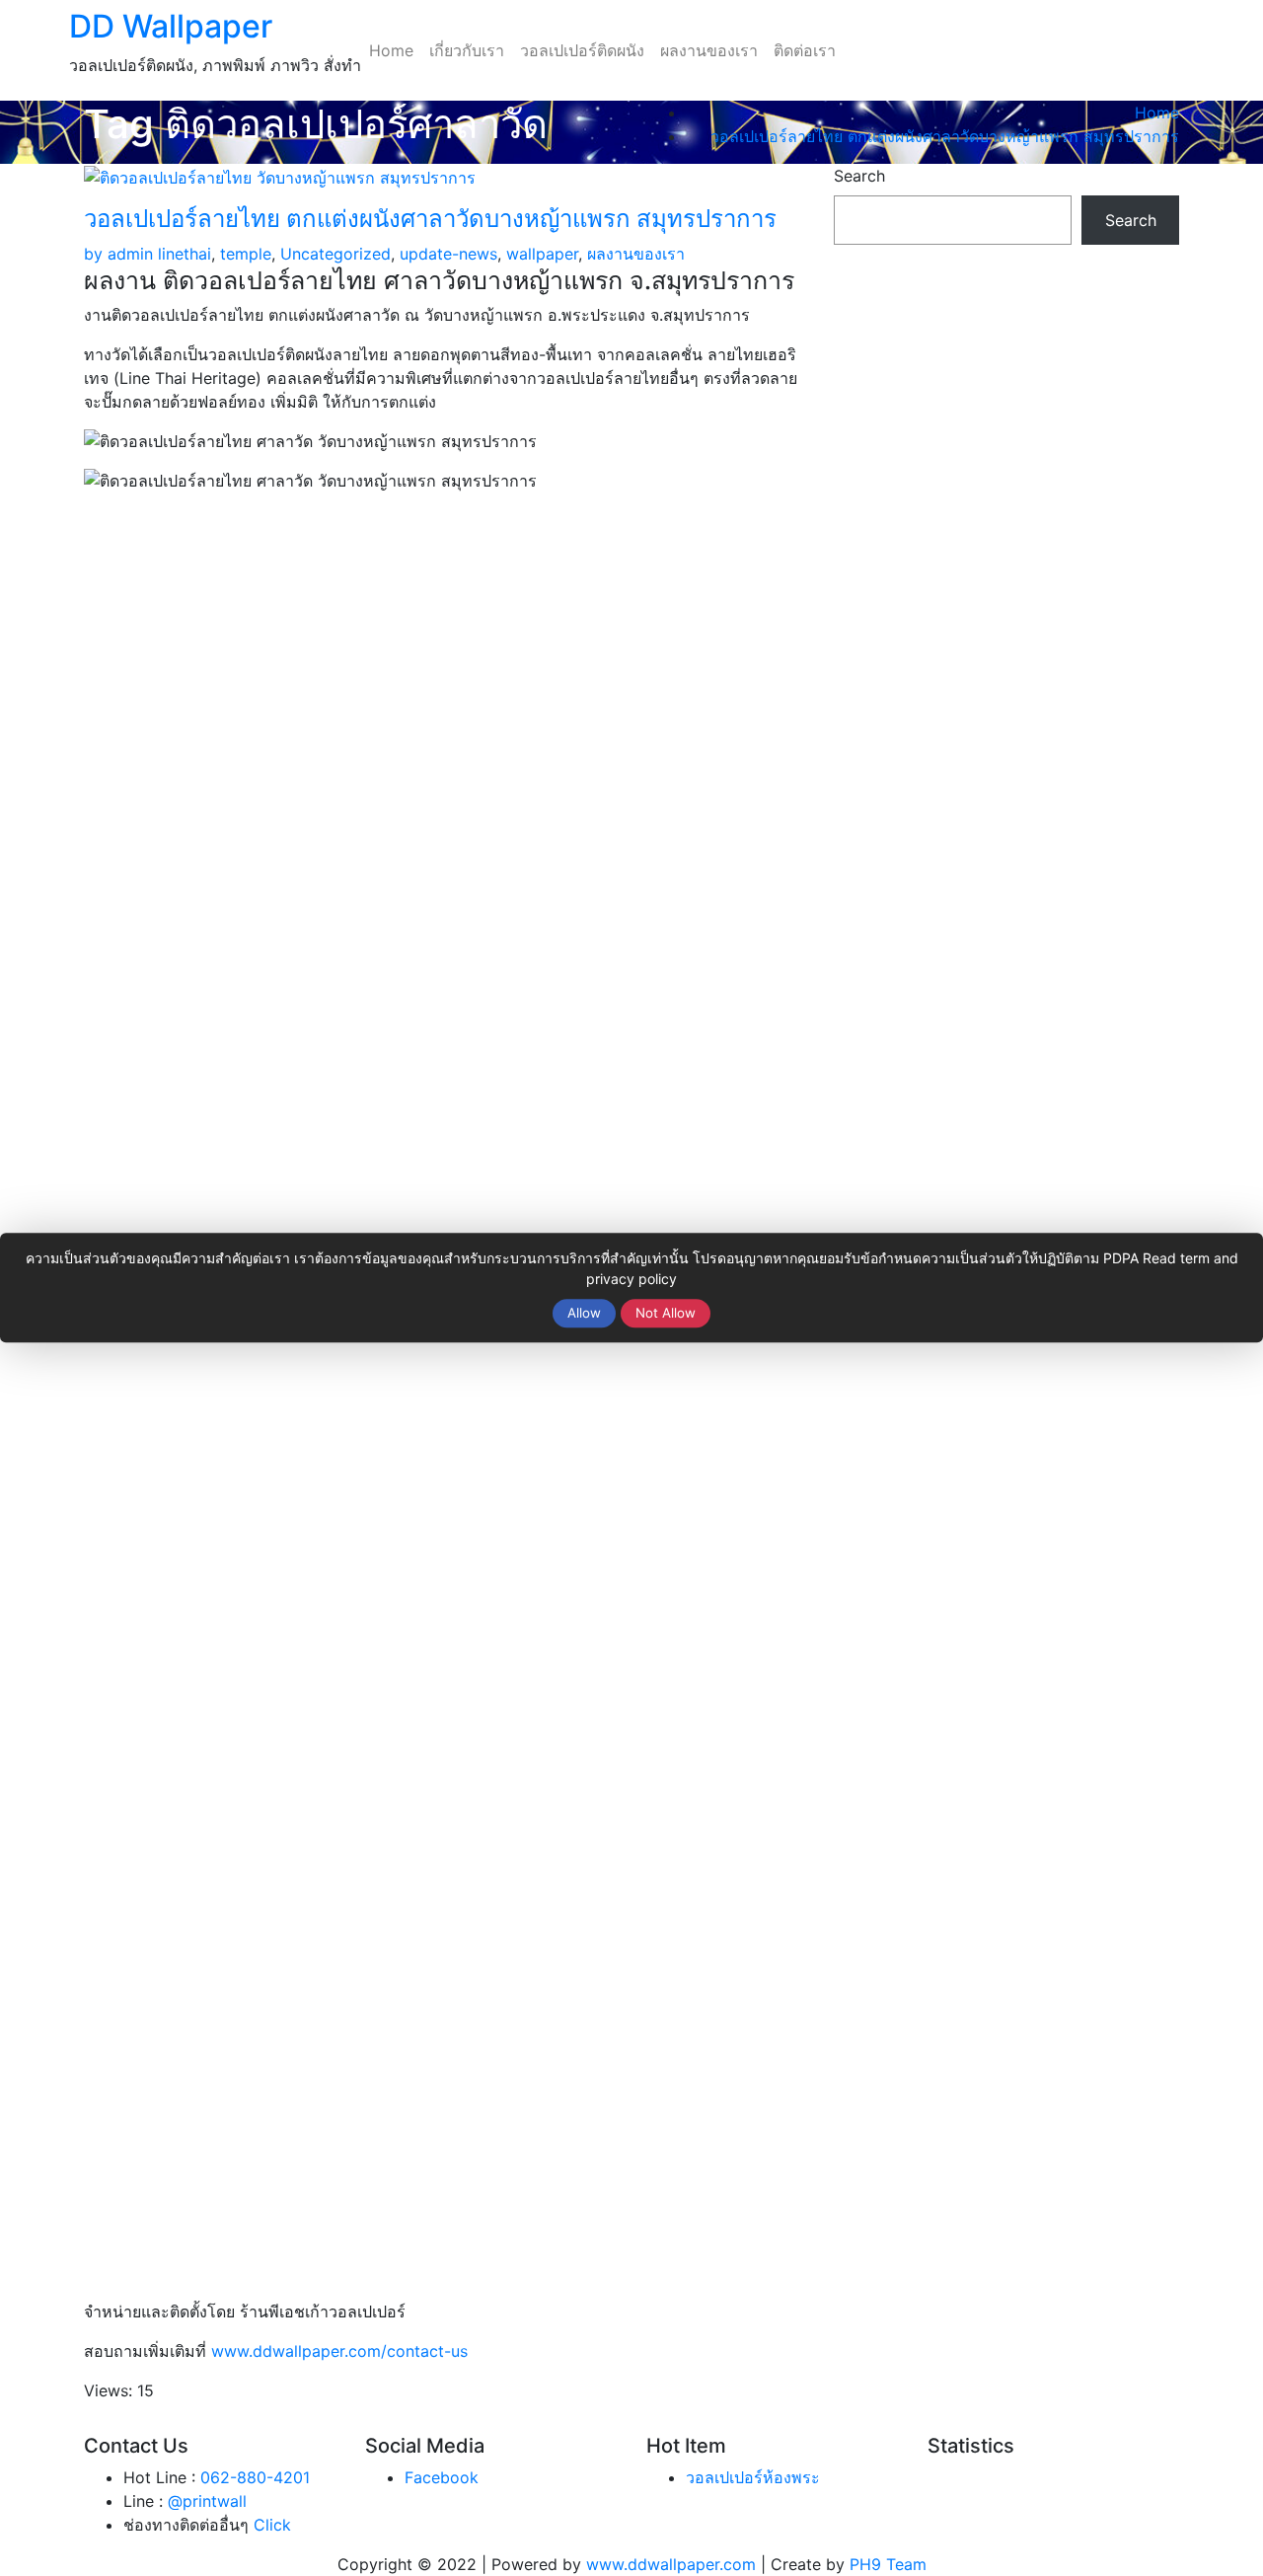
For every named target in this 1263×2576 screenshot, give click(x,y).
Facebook (442, 2477)
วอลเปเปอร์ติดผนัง (582, 50)
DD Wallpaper (171, 26)
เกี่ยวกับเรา (467, 50)
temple (246, 254)
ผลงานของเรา (709, 50)
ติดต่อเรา (805, 50)
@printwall (207, 2501)
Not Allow (666, 1313)
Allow (584, 1313)
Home (391, 50)
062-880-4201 (255, 2477)
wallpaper (542, 254)
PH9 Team (888, 2564)
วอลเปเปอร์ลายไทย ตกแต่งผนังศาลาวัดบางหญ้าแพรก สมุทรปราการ (945, 136)
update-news (448, 254)
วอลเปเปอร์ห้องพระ (753, 2477)
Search (859, 176)
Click (272, 2525)
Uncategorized (335, 254)
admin (118, 254)
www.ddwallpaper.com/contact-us (339, 2351)
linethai (185, 254)
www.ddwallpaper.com (671, 2564)
